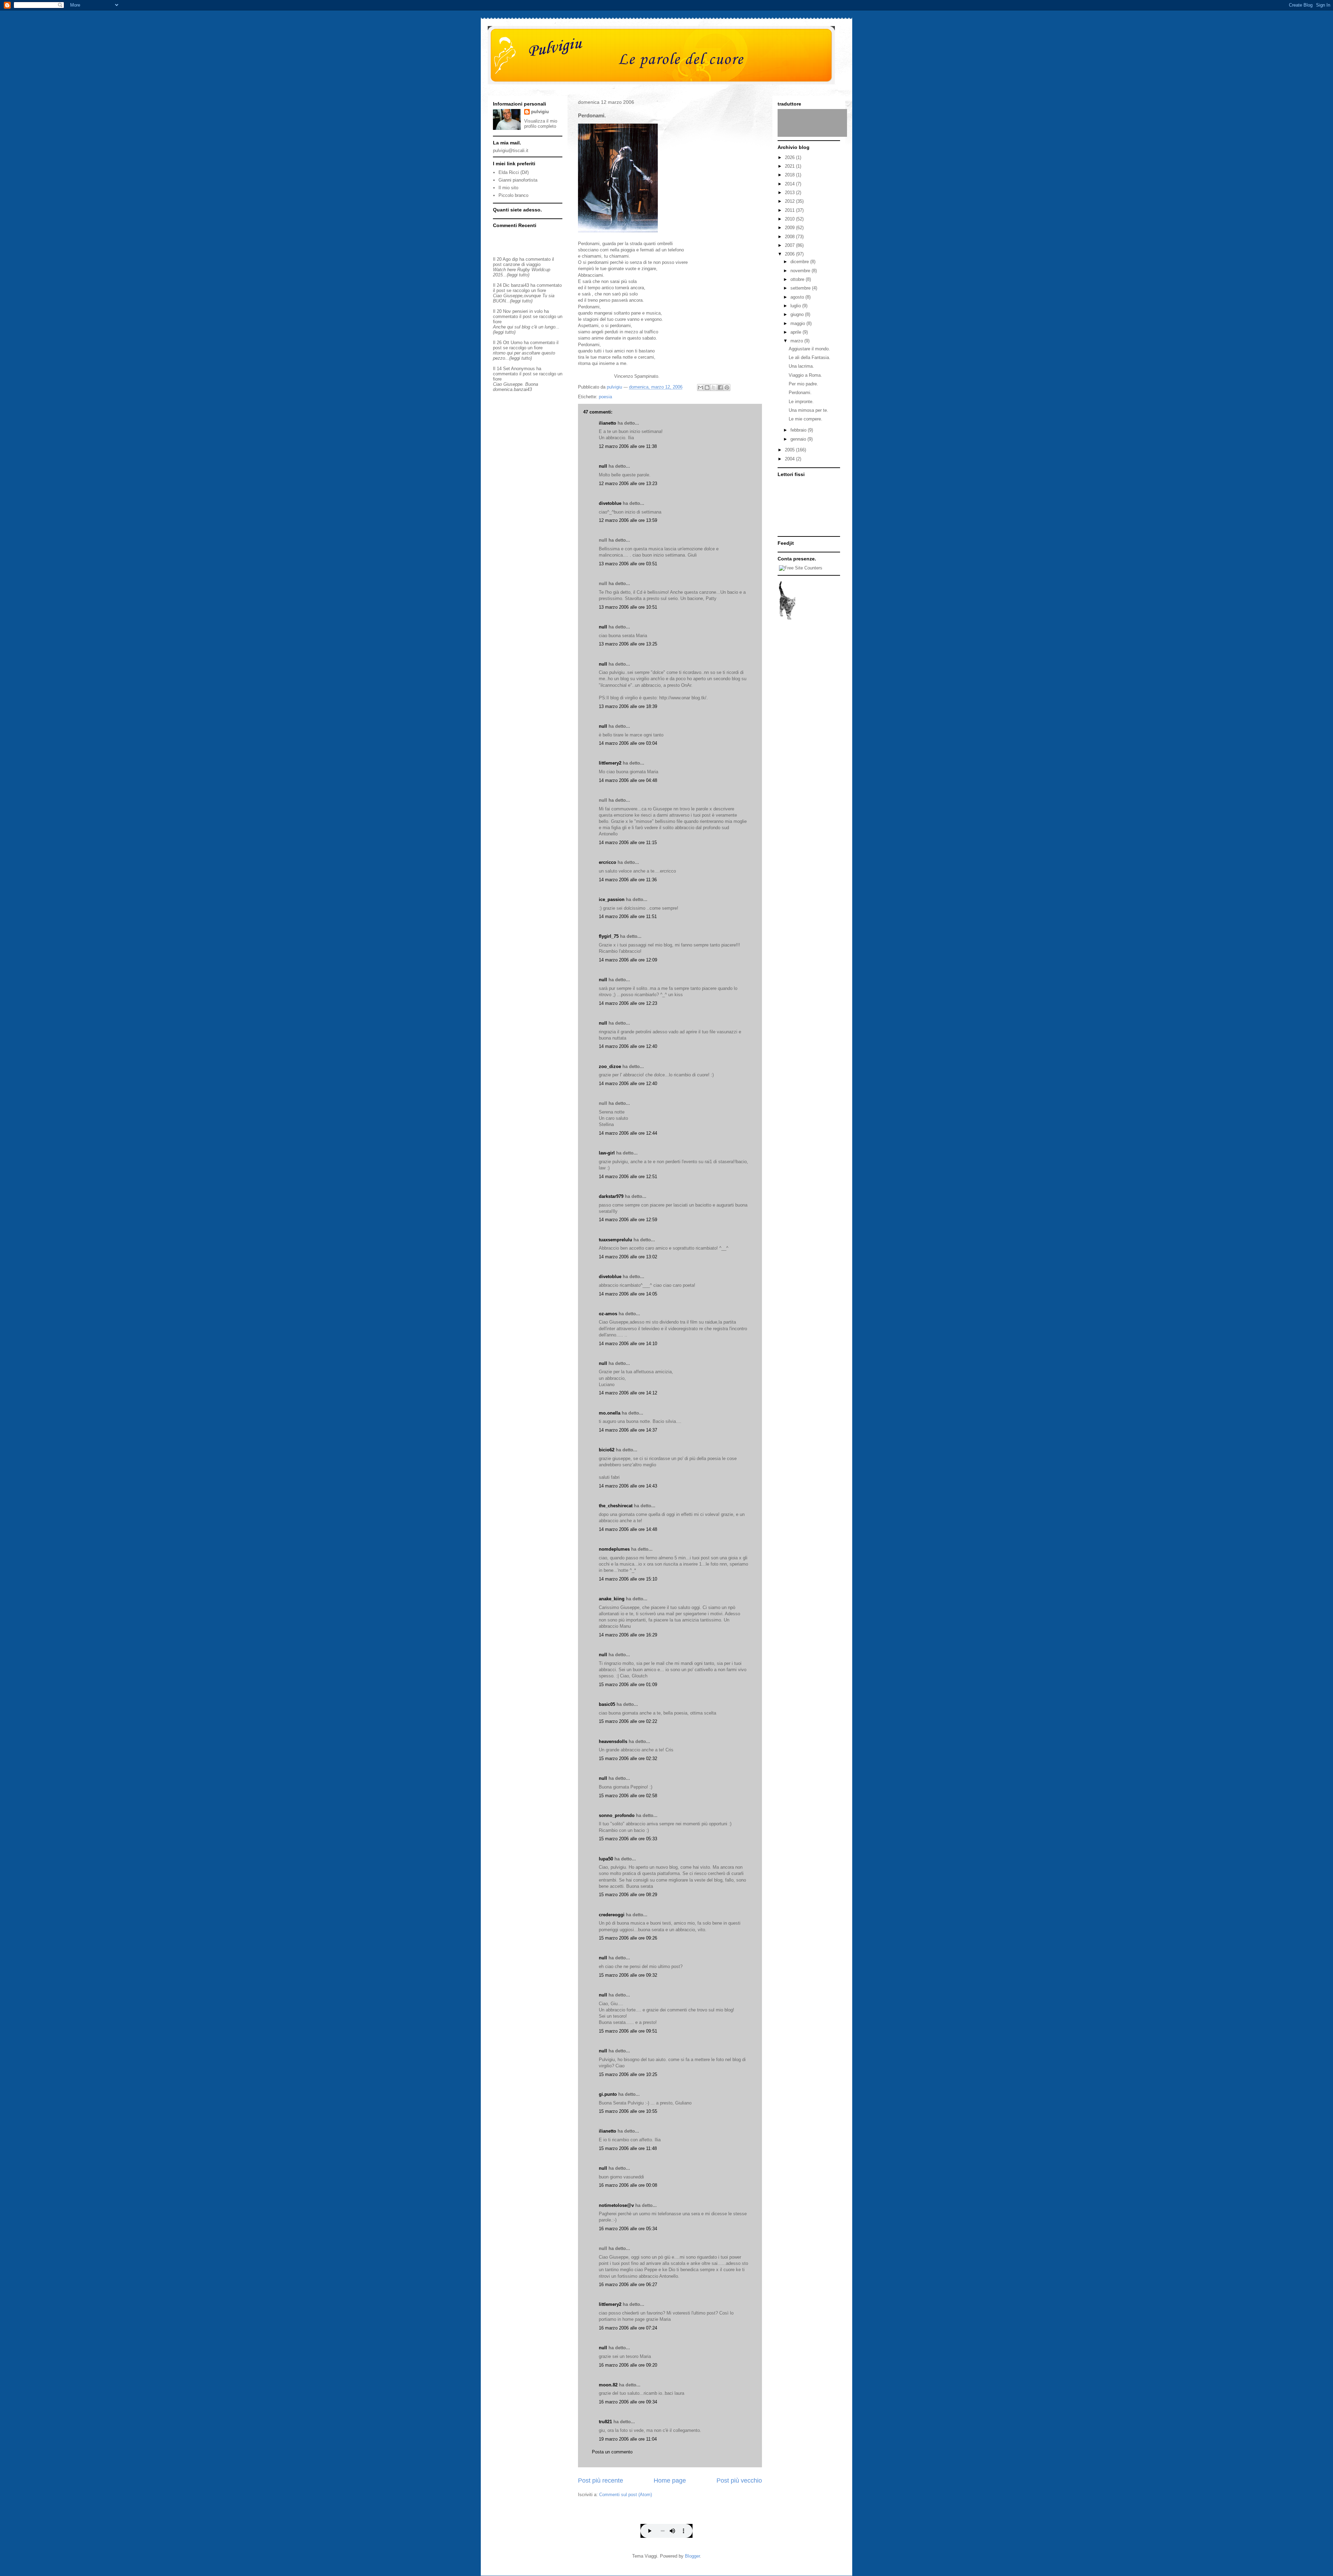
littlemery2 (610, 763)
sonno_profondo (617, 1815)
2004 (790, 459)
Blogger (692, 2556)
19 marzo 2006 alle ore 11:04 (628, 2439)
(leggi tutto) (518, 275)
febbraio (799, 430)
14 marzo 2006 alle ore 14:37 (628, 1430)
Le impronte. (801, 402)
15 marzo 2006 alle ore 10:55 (628, 2111)
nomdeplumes (614, 1549)
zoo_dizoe (610, 1066)
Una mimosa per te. (808, 410)
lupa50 (606, 1859)
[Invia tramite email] (701, 387)
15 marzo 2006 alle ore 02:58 (628, 1796)
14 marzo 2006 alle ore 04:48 (628, 780)
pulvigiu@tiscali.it (511, 151)
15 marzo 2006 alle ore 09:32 (628, 1975)
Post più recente (601, 2481)
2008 (790, 237)
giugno (798, 314)
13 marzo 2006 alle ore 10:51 (628, 607)
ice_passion (612, 899)
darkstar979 (611, 1196)
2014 (790, 184)
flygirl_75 (609, 936)
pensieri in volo (527, 311)
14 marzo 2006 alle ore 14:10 (628, 1344)
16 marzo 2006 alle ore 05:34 (628, 2229)
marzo (797, 341)
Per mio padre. (803, 384)
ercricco (607, 862)
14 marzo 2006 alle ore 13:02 (628, 1257)
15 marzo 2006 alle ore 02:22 (628, 1721)
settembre (801, 288)
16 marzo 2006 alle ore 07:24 (628, 2328)
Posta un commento (612, 2452)
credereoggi (612, 1915)
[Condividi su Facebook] (720, 387)
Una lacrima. (801, 366)
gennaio (799, 439)
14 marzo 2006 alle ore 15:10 (628, 1579)
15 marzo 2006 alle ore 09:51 (628, 2031)
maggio (798, 323)
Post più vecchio (739, 2481)
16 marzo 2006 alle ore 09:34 (628, 2402)
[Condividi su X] (714, 387)
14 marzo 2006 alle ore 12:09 (628, 960)
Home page (670, 2481)
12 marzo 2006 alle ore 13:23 (628, 483)
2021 (790, 166)
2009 (790, 228)
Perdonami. (800, 393)
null (603, 466)
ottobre (798, 279)
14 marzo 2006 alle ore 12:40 (628, 1046)
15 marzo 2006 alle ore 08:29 (628, 1895)
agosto (798, 297)
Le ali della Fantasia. (810, 357)
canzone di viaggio (522, 264)
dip (515, 259)
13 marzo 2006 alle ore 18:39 (628, 706)
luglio (796, 306)
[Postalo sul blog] (707, 387)
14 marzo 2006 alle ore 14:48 (628, 1529)
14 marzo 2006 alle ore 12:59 (628, 1220)
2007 (790, 245)
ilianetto (607, 423)
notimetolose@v (616, 2205)
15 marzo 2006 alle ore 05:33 (628, 1839)
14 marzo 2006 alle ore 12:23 (628, 1003)
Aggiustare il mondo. (809, 349)
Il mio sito (508, 188)
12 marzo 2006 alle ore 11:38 (628, 446)
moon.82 (608, 2385)
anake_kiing (612, 1599)
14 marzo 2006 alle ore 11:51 (628, 916)
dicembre (800, 262)
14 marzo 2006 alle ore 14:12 (628, 1393)
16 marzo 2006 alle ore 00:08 (628, 2185)
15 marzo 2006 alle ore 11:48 (628, 2148)
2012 (790, 201)
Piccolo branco (513, 195)
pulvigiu (540, 112)
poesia (605, 397)
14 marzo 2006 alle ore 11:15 (628, 843)
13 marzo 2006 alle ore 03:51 (628, 564)
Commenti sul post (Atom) (626, 2495)
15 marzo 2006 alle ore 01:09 (628, 1685)
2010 (790, 219)
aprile (797, 332)
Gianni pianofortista (518, 180)
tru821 (605, 2422)
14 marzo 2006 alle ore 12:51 (628, 1177)
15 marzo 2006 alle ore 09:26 (628, 1938)
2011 (790, 210)
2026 (790, 157)
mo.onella (610, 1413)
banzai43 (520, 285)
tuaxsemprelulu (615, 1240)
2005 (790, 450)
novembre (801, 271)
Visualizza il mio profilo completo (541, 124)
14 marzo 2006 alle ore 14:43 (628, 1486)
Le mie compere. (806, 419)
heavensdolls (613, 1741)
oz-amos (608, 1314)
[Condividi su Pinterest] (727, 387)
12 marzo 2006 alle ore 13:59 (628, 520)
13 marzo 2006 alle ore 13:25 (628, 644)
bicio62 (607, 1450)
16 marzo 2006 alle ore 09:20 (628, 2365)
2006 (790, 254)
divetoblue (610, 503)
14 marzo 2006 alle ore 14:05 (628, 1294)
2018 (790, 175)
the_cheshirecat (616, 1506)
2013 (790, 193)
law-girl (607, 1153)
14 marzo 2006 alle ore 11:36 (628, 880)
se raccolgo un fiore (526, 290)
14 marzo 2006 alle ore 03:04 (628, 743)
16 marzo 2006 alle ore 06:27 (628, 2285)
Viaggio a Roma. (805, 375)
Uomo (517, 343)
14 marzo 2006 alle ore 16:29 (628, 1635)
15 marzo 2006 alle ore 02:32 (628, 1758)
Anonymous (523, 369)
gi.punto (608, 2094)
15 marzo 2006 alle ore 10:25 (628, 2074)
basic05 (607, 1704)
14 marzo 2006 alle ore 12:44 (628, 1133)
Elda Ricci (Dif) (514, 172)
